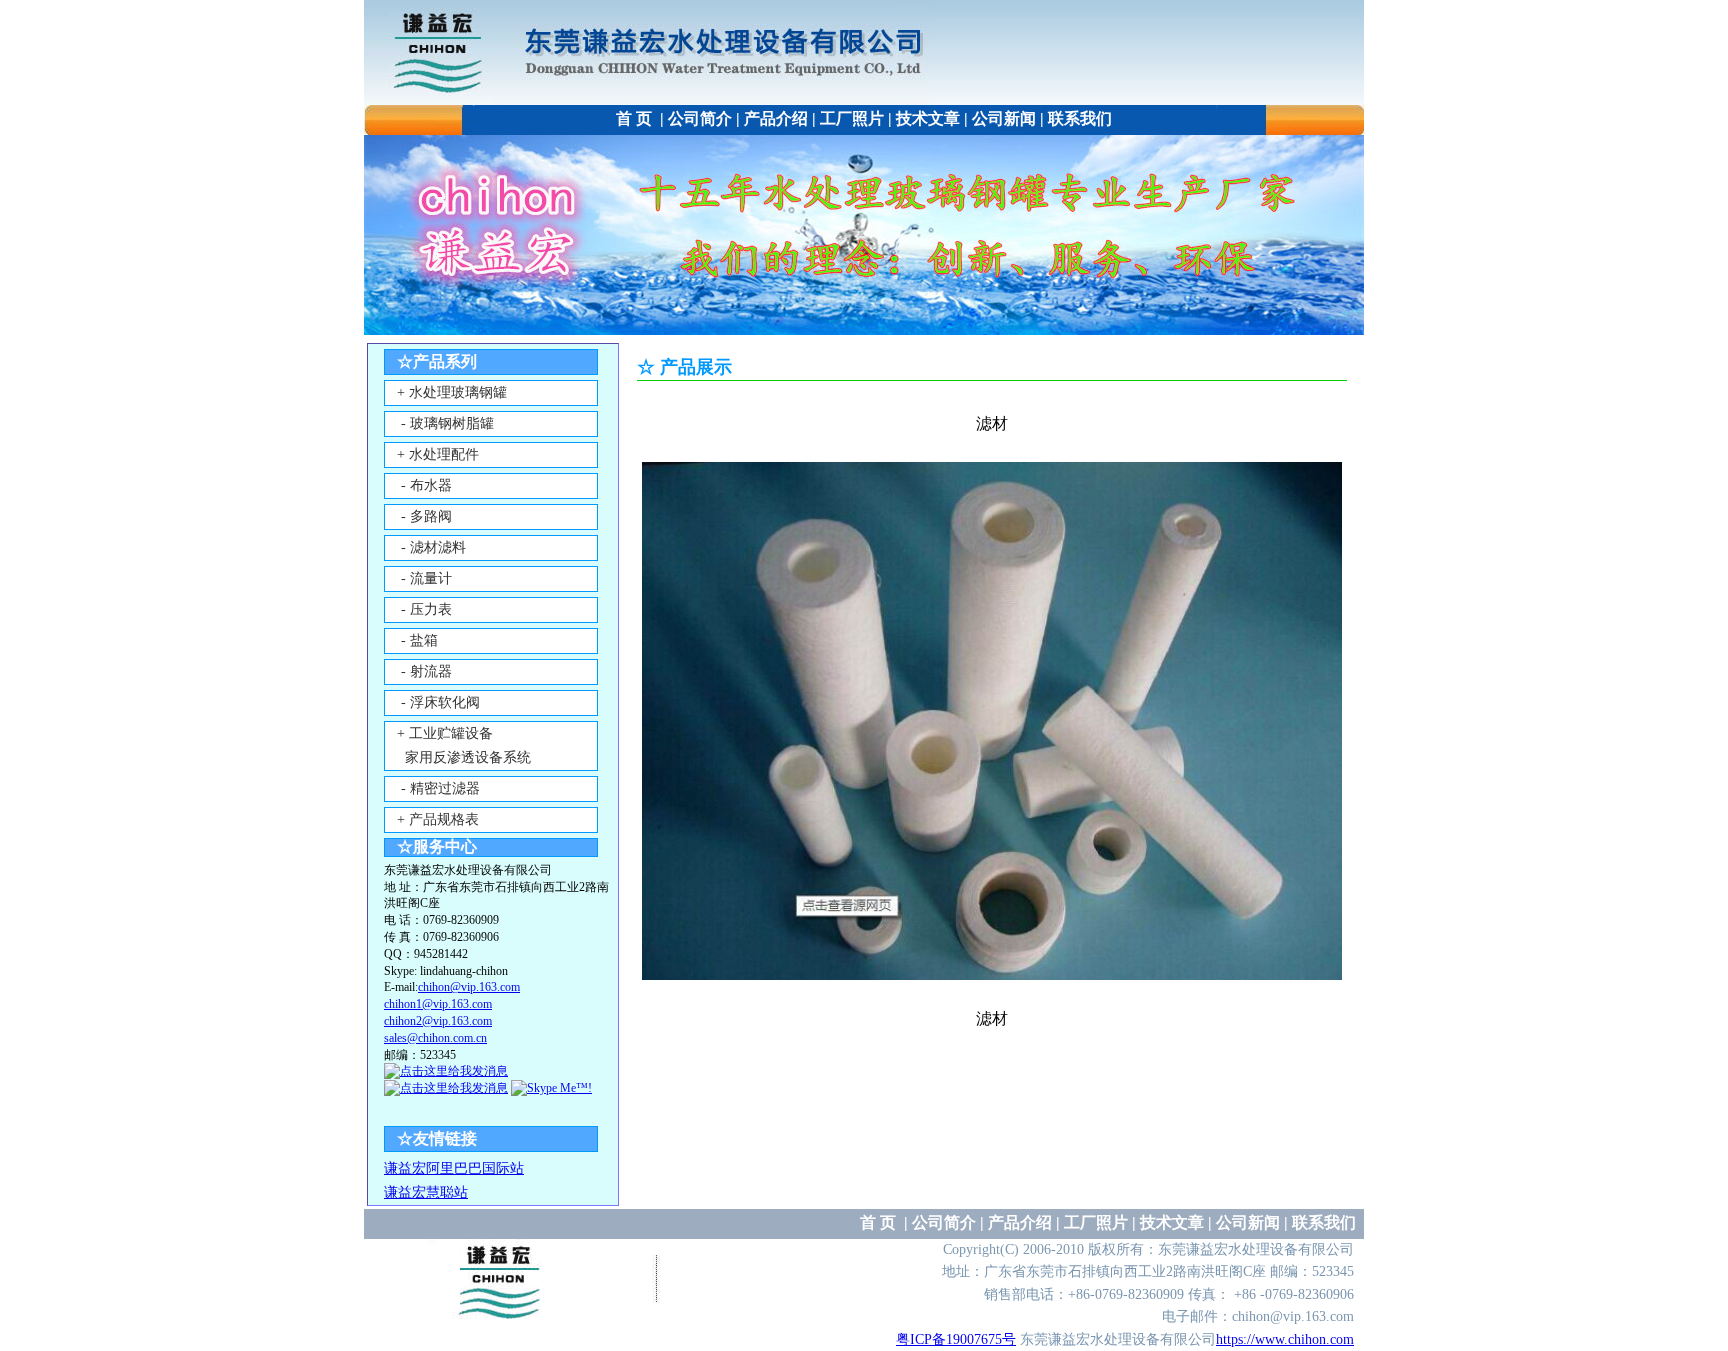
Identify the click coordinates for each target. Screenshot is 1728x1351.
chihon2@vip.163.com (438, 1021)
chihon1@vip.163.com (438, 1004)
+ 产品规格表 (438, 819)
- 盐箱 (417, 640)
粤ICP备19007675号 (956, 1339)
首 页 (636, 118)
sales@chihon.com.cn (435, 1038)
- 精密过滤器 (438, 788)
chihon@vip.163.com (469, 987)
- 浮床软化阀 (438, 702)
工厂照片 (852, 118)
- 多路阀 (424, 516)
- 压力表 (424, 609)
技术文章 (928, 118)
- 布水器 (424, 485)
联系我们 (1080, 118)
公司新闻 (1004, 118)
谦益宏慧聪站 (426, 1192)
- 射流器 (424, 671)
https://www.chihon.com (1285, 1339)
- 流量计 (424, 578)
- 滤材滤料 (431, 547)
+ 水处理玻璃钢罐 (452, 392)
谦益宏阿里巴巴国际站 (454, 1168)
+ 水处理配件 (438, 454)
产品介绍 (776, 118)
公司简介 (700, 118)
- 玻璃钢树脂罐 (445, 423)
